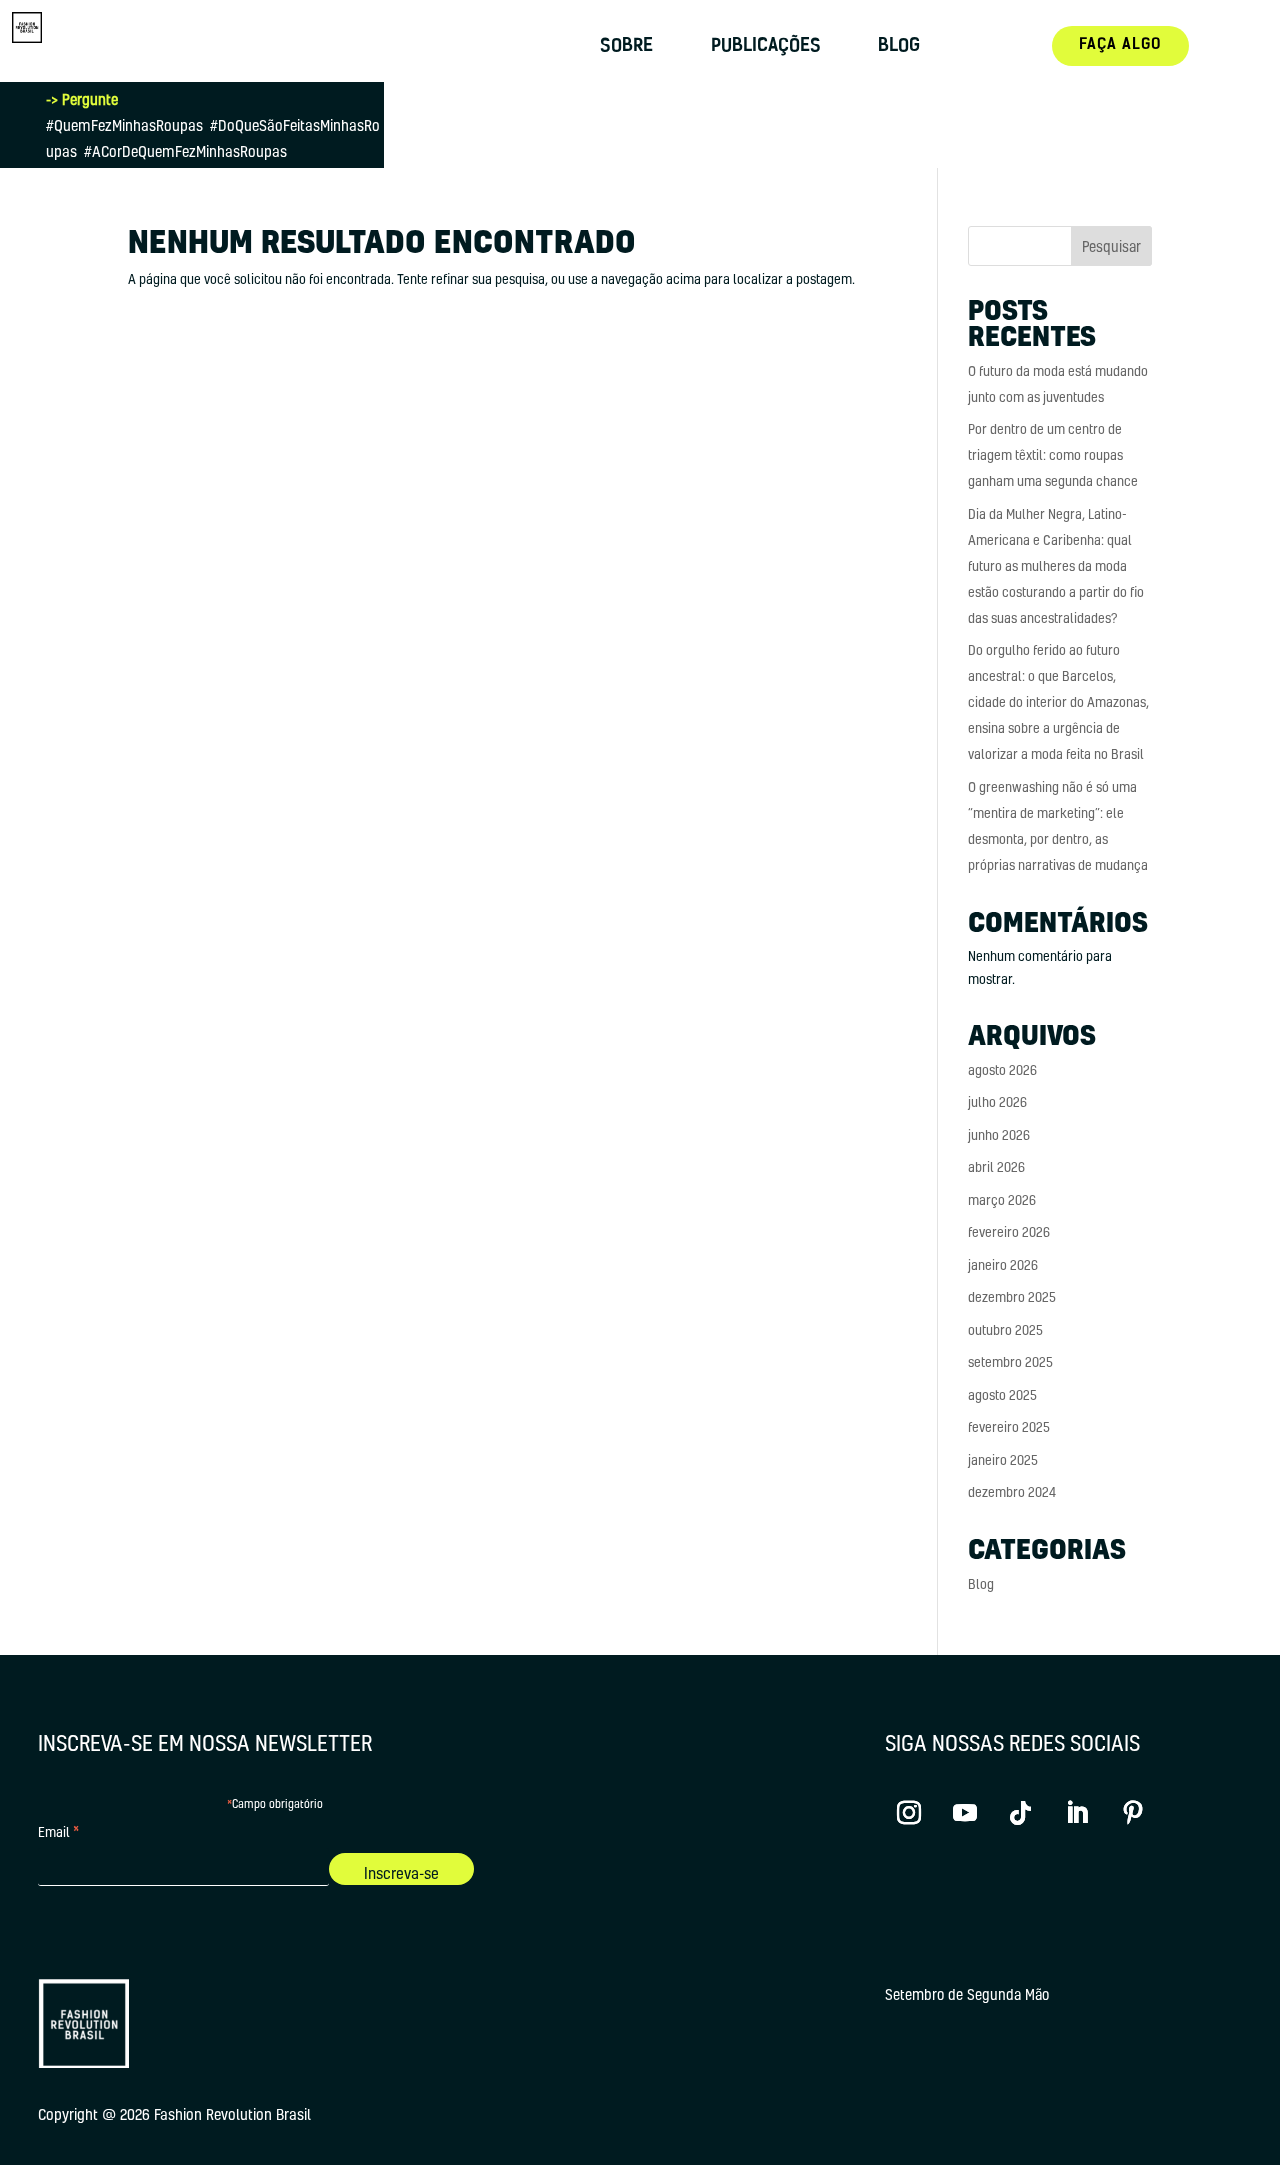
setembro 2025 (1010, 1361)
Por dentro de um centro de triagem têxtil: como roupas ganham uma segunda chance (1053, 454)
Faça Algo (1120, 45)
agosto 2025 (1002, 1394)
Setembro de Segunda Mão (967, 1995)
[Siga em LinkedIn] (1077, 1813)
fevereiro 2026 (1009, 1231)
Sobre (626, 47)
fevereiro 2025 (1009, 1426)
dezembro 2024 (1012, 1491)
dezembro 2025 (1012, 1296)
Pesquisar (1111, 246)
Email (58, 1833)
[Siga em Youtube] (965, 1813)
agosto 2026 (1002, 1069)
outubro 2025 (1005, 1329)
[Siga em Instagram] (909, 1813)
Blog (899, 47)
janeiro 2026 (1003, 1264)
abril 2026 (996, 1166)
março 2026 (1002, 1199)
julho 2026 (997, 1101)
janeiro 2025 (1003, 1459)
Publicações (766, 47)
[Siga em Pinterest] (1133, 1813)
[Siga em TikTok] (1021, 1813)
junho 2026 (999, 1134)
